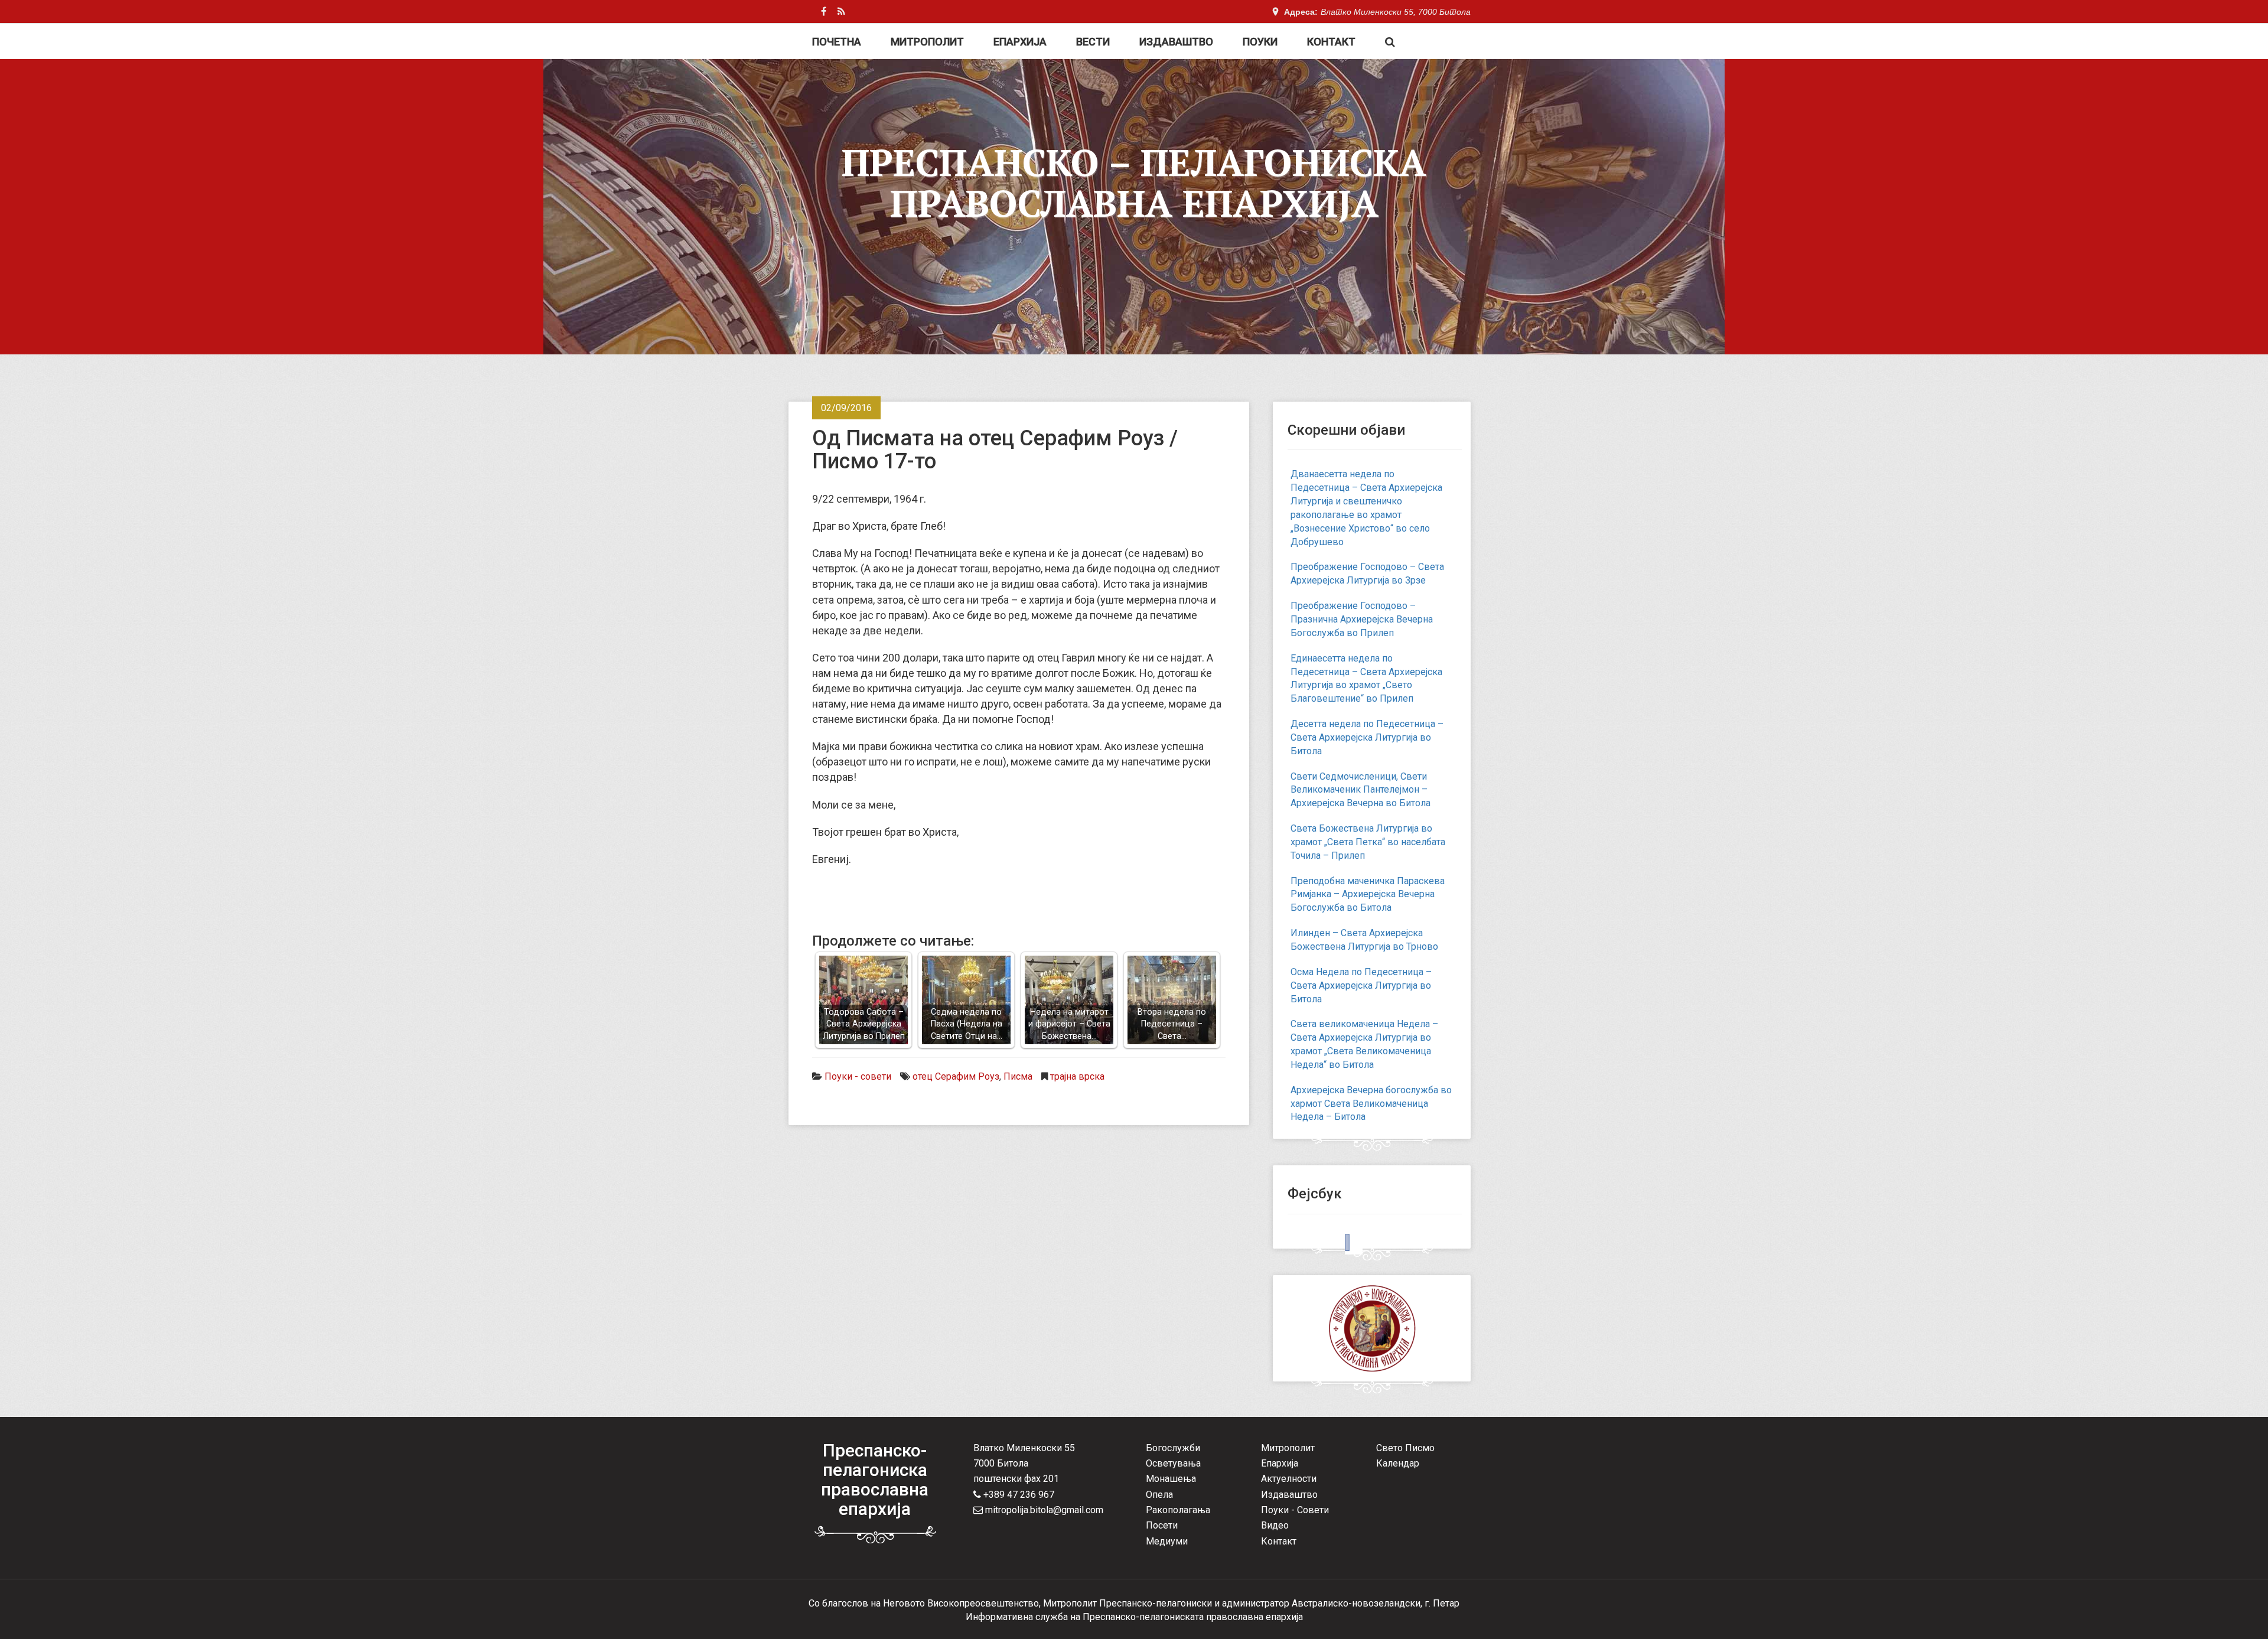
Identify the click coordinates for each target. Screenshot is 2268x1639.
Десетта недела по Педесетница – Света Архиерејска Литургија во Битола (1367, 737)
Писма (1018, 1076)
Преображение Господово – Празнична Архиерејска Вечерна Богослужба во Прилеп (1362, 619)
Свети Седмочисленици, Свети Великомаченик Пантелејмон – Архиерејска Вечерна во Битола (1361, 790)
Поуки (1260, 42)
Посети (1162, 1525)
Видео (1275, 1525)
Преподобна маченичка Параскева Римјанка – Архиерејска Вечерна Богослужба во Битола (1368, 895)
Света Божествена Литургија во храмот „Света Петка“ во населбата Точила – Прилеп (1368, 842)
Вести (1093, 42)
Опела (1159, 1495)
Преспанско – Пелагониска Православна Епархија (1134, 183)
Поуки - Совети (1295, 1510)
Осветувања (1173, 1463)
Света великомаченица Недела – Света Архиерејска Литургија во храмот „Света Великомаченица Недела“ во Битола (1364, 1044)
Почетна (837, 42)
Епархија (1020, 42)
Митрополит (927, 42)
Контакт (1331, 42)
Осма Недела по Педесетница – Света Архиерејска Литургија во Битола (1361, 985)
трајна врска (1077, 1076)
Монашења (1171, 1479)
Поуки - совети (858, 1076)
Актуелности (1289, 1479)
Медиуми (1167, 1541)
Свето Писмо (1405, 1448)
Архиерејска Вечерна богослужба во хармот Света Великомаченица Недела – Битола (1371, 1104)
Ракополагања (1178, 1510)
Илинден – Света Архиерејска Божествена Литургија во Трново (1364, 940)
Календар (1398, 1463)
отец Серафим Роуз (956, 1076)
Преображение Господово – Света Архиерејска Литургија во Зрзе (1367, 574)
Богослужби (1173, 1448)
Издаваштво (1176, 42)
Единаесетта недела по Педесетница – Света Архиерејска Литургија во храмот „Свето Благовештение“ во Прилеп (1366, 679)
